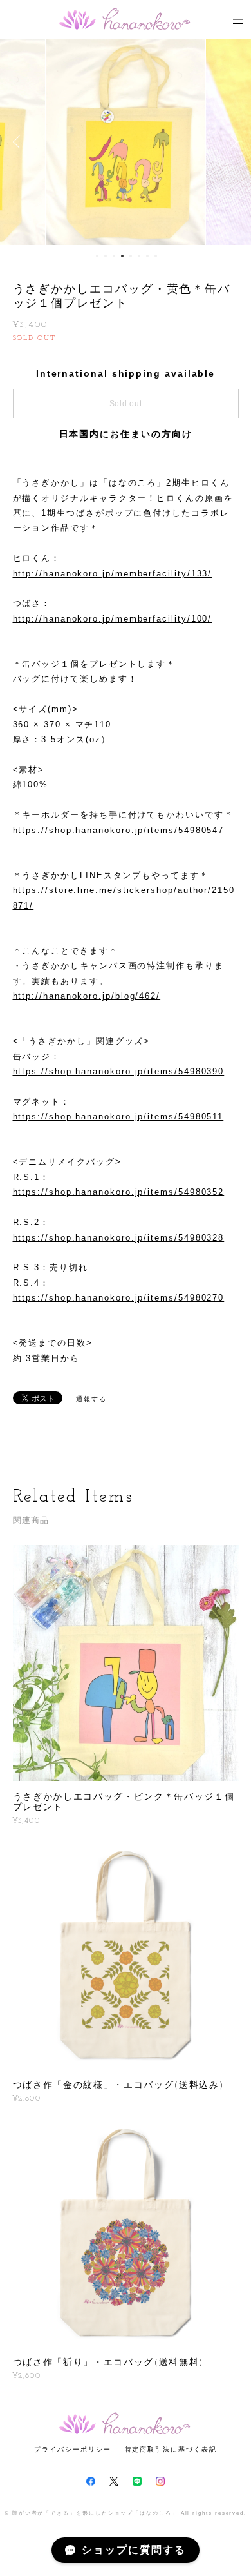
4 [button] (122, 256)
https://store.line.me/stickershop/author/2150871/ (124, 898)
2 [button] (106, 256)
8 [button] (156, 256)
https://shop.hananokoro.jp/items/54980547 (119, 830)
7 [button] (147, 256)
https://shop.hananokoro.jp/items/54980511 (118, 1116)
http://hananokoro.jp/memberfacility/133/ (113, 574)
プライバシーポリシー (72, 2449)
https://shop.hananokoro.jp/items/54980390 (119, 1071)
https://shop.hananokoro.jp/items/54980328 (119, 1238)
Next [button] (232, 142)
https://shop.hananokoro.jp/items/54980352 (119, 1192)
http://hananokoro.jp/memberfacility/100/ (113, 619)
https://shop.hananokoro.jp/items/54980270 (119, 1298)
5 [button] (131, 256)
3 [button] (114, 256)
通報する (91, 1399)
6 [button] (139, 256)
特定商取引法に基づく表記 (171, 2449)
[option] (126, 142)
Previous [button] (19, 142)
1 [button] (97, 256)
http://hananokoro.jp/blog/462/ (87, 996)
